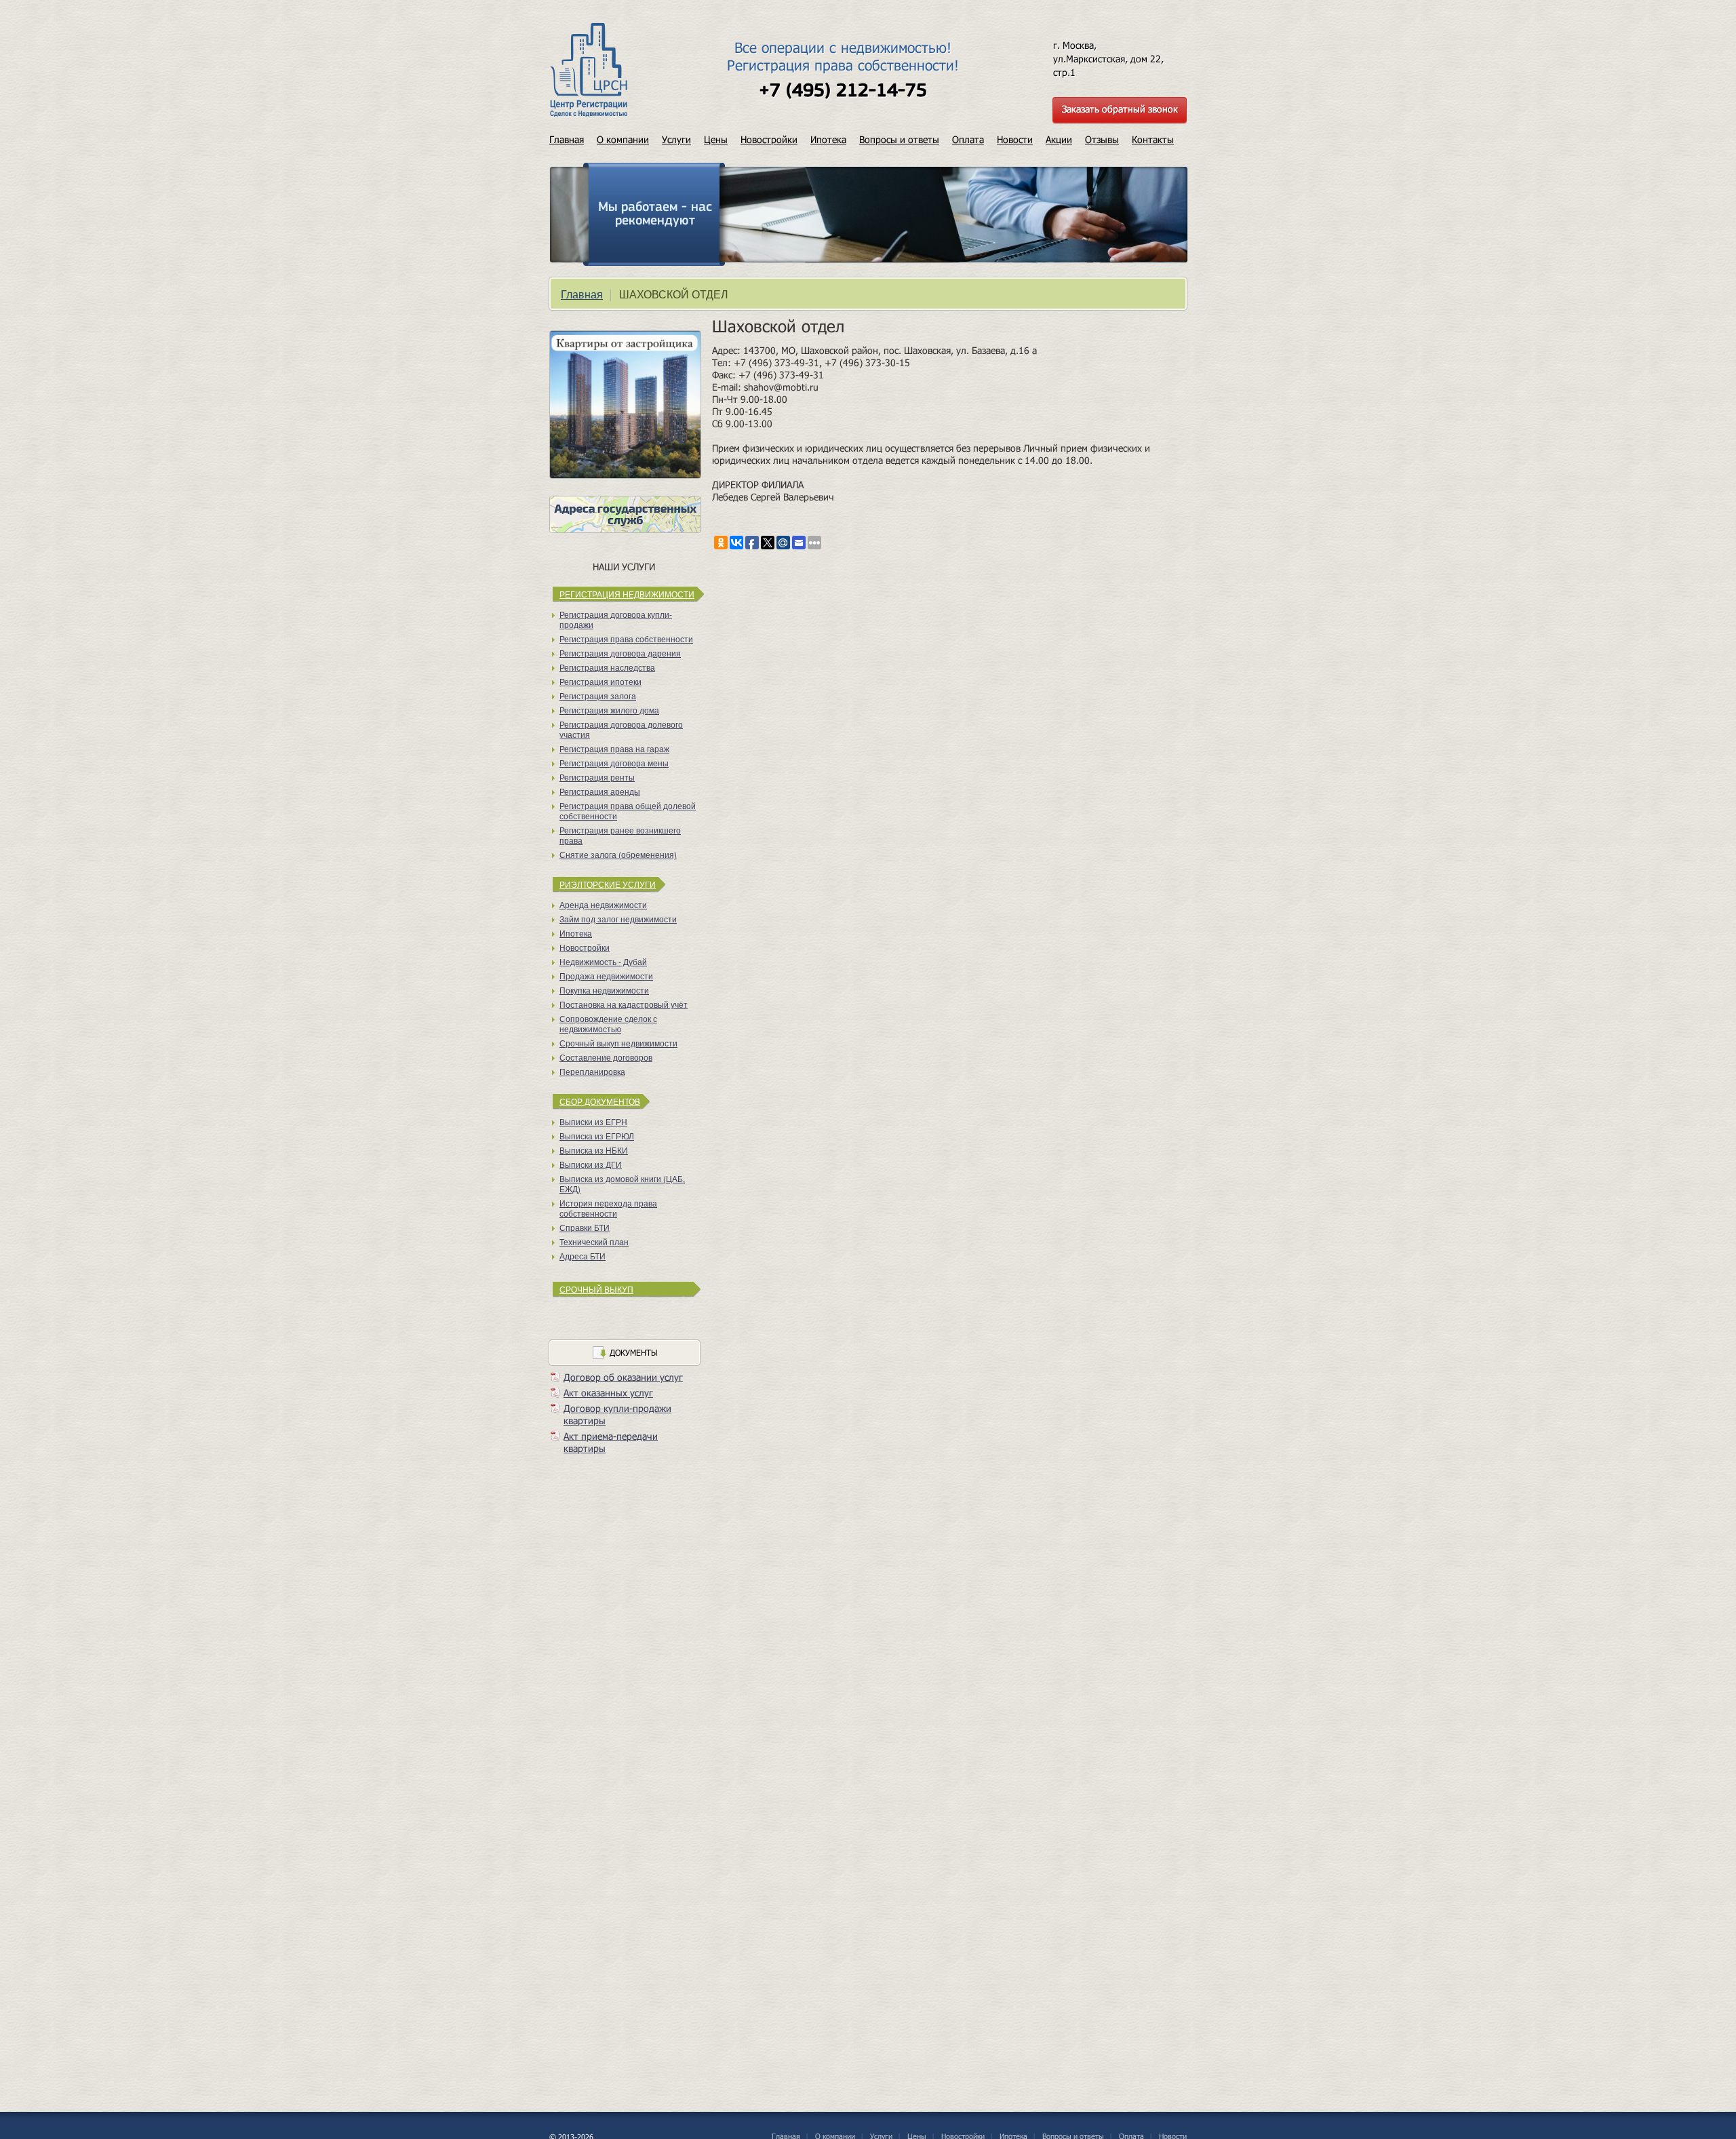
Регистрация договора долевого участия (621, 729)
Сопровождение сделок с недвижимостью (608, 1023)
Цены (716, 139)
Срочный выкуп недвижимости (618, 1043)
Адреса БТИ (583, 1256)
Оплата (968, 139)
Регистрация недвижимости (627, 594)
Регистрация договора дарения (620, 653)
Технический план (594, 1241)
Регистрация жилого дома (609, 710)
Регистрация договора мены (614, 763)
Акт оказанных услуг (608, 1393)
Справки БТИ (585, 1227)
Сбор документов (600, 1101)
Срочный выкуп (596, 1289)
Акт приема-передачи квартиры (611, 1442)
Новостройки (769, 139)
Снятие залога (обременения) (618, 854)
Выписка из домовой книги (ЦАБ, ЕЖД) (622, 1183)
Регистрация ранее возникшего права (620, 835)
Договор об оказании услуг (623, 1377)
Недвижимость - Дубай (603, 961)
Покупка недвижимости (604, 990)
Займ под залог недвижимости (618, 919)
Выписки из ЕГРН (593, 1121)
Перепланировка (592, 1071)
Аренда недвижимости (603, 904)
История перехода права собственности (608, 1208)
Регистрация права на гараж (614, 748)
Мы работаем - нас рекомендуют (655, 214)
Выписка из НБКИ (594, 1150)
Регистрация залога (598, 695)
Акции (1059, 139)
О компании (623, 139)
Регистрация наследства (607, 667)
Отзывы (1102, 139)
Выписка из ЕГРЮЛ (597, 1136)
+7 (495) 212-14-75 (843, 92)
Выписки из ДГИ (591, 1164)
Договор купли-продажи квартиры (617, 1414)
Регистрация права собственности (626, 639)
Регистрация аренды (600, 791)
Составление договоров (606, 1057)
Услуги (676, 139)
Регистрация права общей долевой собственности (628, 810)
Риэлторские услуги (608, 884)
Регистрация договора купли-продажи (616, 619)
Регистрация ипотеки (600, 681)
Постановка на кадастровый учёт (624, 1004)
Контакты (1153, 139)
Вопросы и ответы (899, 139)
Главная (567, 139)
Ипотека (828, 139)
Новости (1015, 139)
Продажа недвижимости (606, 976)
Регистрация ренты (597, 777)
